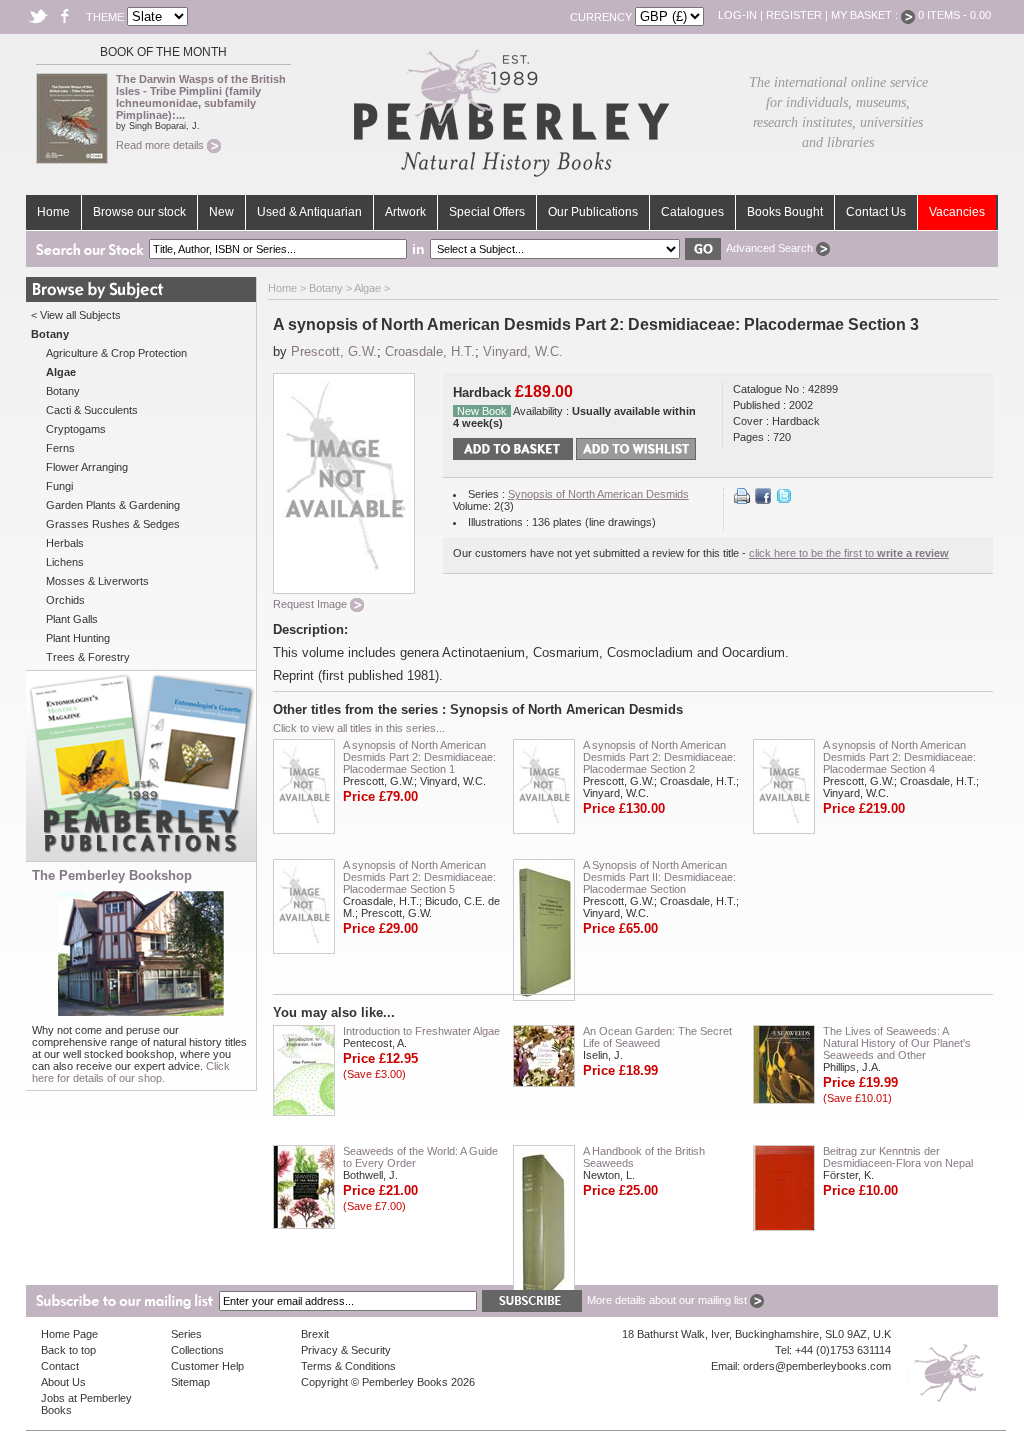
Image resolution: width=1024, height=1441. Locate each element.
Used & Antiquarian (309, 212)
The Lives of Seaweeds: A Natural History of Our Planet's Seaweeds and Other (897, 1043)
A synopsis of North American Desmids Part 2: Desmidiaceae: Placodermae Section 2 (659, 757)
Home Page (69, 1334)
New (221, 212)
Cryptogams (76, 429)
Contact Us (876, 212)
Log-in (737, 15)
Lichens (65, 562)
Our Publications (593, 212)
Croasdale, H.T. (430, 351)
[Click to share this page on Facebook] (763, 500)
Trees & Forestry (88, 657)
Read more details (161, 145)
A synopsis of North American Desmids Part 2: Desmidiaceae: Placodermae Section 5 (419, 877)
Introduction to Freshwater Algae (421, 1031)
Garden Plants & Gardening (113, 505)
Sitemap (190, 1382)
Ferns (60, 448)
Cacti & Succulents (92, 410)
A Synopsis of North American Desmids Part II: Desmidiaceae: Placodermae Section (659, 877)
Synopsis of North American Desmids (598, 494)
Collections (197, 1350)
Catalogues (692, 212)
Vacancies (957, 212)
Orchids (65, 600)
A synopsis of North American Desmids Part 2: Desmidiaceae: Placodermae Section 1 (419, 757)
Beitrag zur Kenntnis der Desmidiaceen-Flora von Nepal (898, 1157)
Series (186, 1334)
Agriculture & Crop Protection (116, 353)
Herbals (65, 543)
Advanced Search (771, 248)
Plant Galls (72, 619)
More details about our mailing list (668, 1300)
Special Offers (487, 212)
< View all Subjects (76, 315)
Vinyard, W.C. (523, 351)
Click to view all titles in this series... (359, 728)
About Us (63, 1382)
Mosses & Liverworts (97, 581)
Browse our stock (139, 212)
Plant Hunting (78, 638)
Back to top (68, 1350)
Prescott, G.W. (334, 351)
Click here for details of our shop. (131, 1072)
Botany (63, 391)
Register (794, 15)
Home (53, 212)
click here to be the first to (849, 553)
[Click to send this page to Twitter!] (784, 500)
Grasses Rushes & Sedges (113, 524)
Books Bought (785, 212)
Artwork (405, 212)
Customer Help (207, 1366)
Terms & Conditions (348, 1366)
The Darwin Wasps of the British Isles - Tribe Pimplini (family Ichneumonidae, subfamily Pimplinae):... (201, 97)
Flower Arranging (87, 467)
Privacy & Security (346, 1350)
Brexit (315, 1334)
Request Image (311, 604)
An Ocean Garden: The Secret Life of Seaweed (657, 1037)
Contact (60, 1366)
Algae (367, 288)
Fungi (59, 486)
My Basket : (866, 15)
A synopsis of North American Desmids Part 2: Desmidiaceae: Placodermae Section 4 (899, 757)
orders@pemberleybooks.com (817, 1366)
